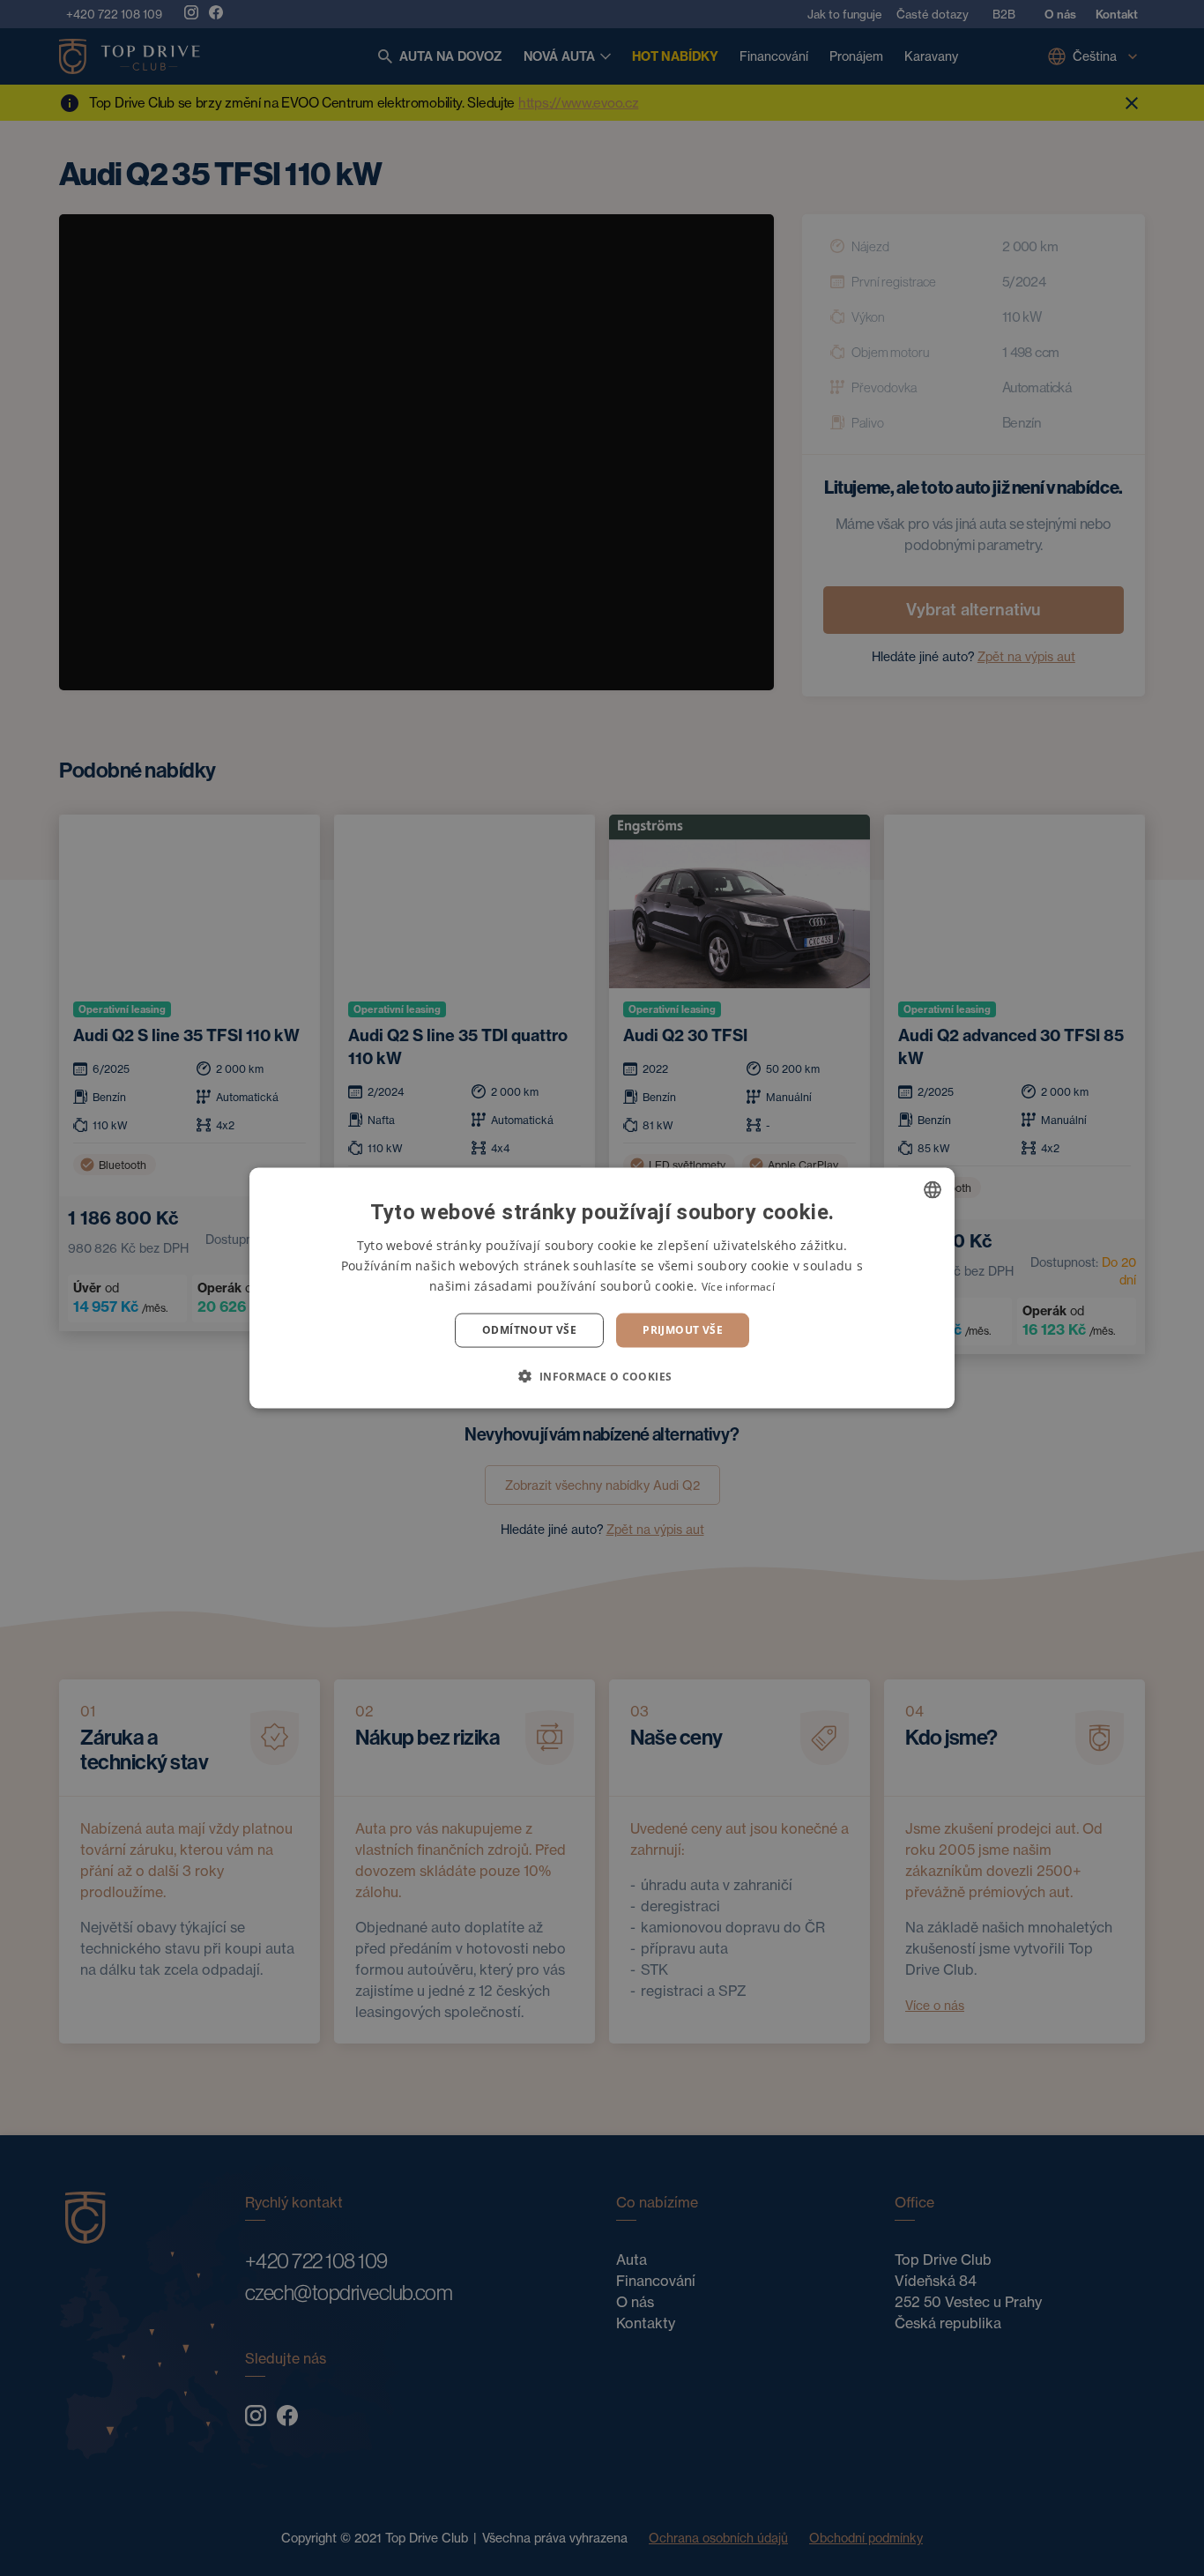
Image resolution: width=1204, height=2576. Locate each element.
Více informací (738, 1287)
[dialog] (602, 1288)
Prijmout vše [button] (683, 1330)
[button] (602, 1375)
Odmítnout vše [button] (529, 1330)
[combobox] (933, 1190)
